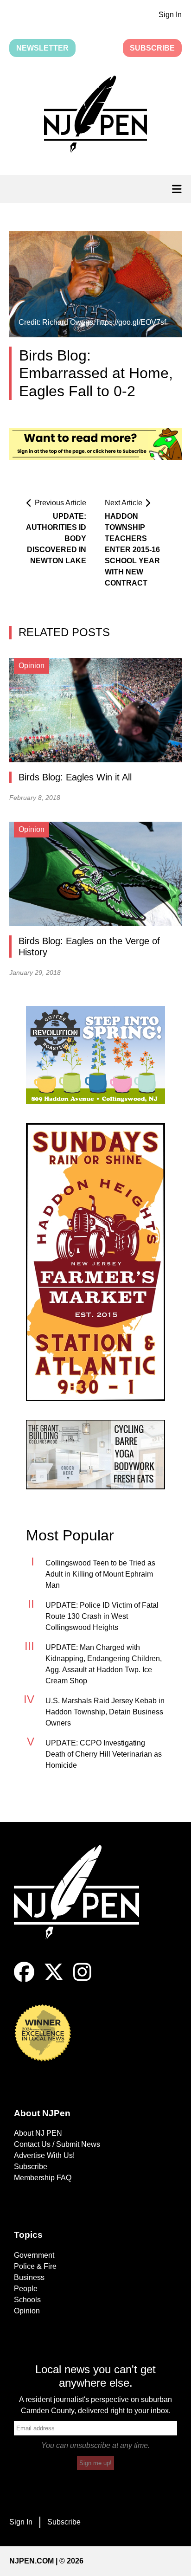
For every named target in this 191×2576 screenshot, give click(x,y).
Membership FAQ (43, 2178)
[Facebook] (24, 1980)
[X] (54, 1980)
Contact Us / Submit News (57, 2144)
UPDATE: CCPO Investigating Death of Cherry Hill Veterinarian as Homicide (104, 1754)
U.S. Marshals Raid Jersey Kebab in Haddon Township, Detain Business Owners (105, 1712)
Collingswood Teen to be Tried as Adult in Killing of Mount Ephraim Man (100, 1574)
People (26, 2289)
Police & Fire (35, 2266)
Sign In (170, 15)
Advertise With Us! (44, 2155)
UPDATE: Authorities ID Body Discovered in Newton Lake (56, 538)
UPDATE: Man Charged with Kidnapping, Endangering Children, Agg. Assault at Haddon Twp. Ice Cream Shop (104, 1664)
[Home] (83, 1903)
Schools (27, 2300)
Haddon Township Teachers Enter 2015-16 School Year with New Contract (132, 550)
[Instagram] (82, 1980)
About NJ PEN (38, 2133)
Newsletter (42, 48)
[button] (95, 116)
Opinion (27, 2311)
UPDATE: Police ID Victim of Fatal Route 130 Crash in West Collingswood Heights (102, 1616)
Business (29, 2277)
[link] (95, 1055)
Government (34, 2255)
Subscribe (152, 48)
